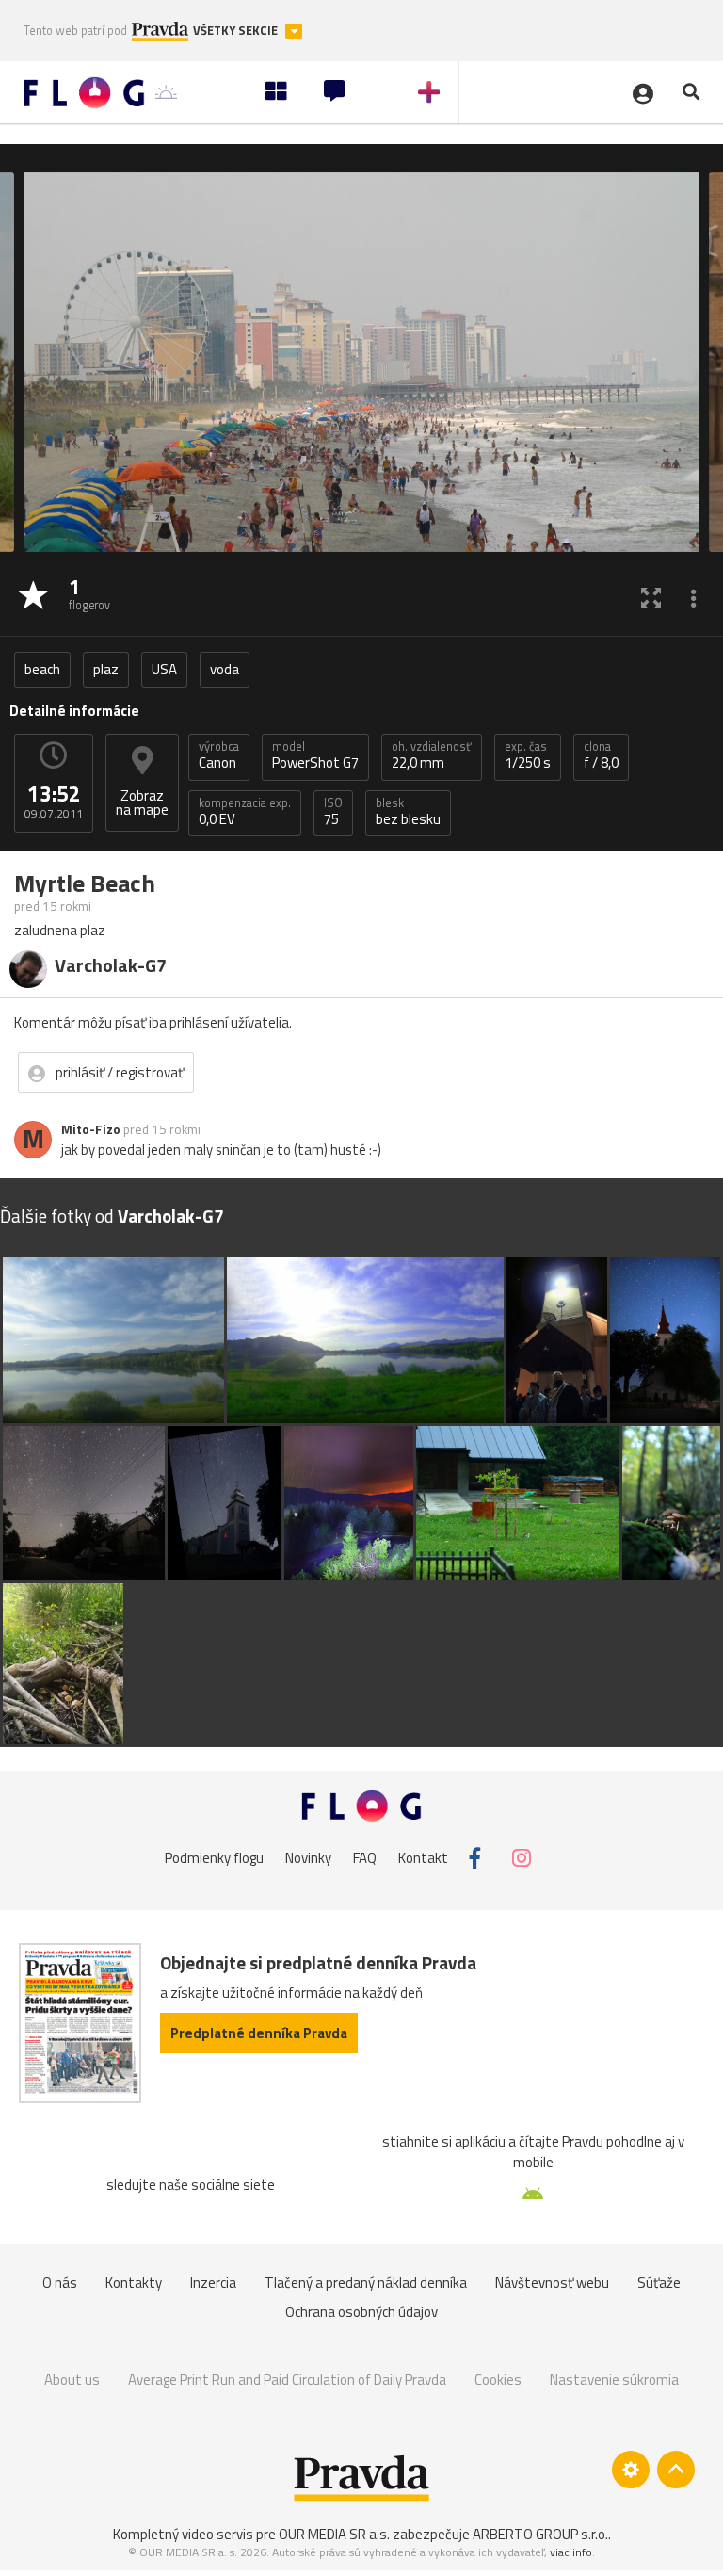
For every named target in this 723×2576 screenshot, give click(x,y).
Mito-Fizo (91, 1129)
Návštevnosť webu (552, 2283)
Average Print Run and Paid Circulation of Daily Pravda (287, 2380)
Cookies (498, 2380)
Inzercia (213, 2283)
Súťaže (659, 2283)
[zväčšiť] (651, 597)
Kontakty (134, 2283)
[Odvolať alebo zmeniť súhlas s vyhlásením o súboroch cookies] (631, 2470)
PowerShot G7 (315, 755)
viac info (571, 2552)
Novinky (308, 1858)
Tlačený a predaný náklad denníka (366, 2283)
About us (72, 2380)
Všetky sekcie (237, 31)
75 (333, 812)
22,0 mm (432, 755)
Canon (219, 755)
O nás (60, 2283)
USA (164, 669)
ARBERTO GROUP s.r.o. (540, 2534)
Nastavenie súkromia (614, 2380)
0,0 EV (245, 812)
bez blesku (408, 812)
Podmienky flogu (214, 1858)
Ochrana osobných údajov (361, 2312)
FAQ (365, 1858)
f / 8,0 (601, 755)
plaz (106, 669)
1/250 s (528, 755)
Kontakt (423, 1858)
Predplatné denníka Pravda (259, 2033)
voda (225, 669)
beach (42, 669)
